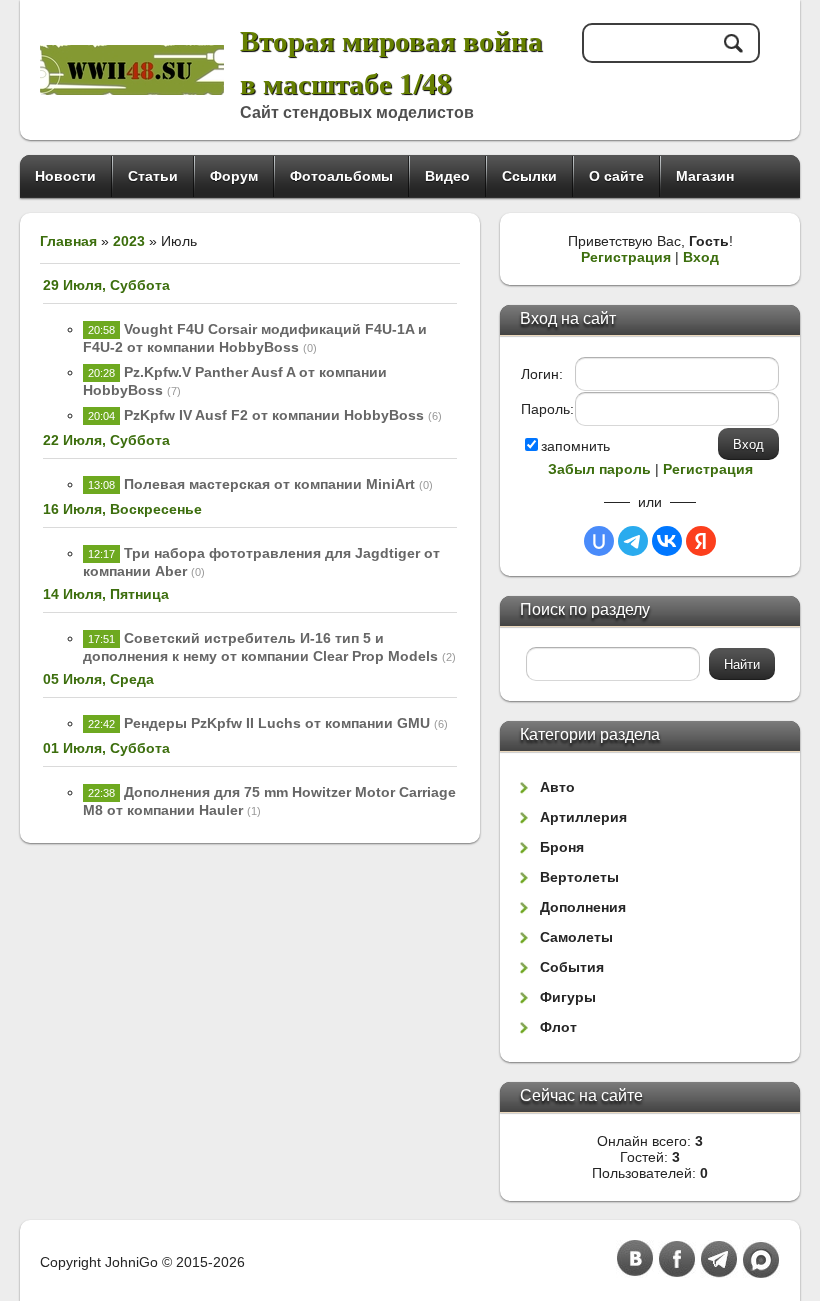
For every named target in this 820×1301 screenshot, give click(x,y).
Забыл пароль (599, 469)
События (572, 967)
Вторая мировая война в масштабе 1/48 (391, 61)
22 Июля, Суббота (106, 440)
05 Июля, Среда (98, 679)
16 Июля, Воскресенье (122, 509)
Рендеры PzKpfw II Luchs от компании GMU (277, 723)
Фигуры (568, 997)
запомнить (575, 446)
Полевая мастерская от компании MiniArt (269, 484)
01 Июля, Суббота (106, 748)
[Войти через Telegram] (633, 541)
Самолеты (576, 937)
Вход (701, 257)
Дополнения (583, 907)
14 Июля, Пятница (106, 594)
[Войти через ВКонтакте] (667, 541)
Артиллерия (583, 817)
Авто (557, 787)
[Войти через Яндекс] (701, 541)
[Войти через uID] (599, 541)
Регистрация (626, 257)
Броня (562, 847)
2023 (129, 241)
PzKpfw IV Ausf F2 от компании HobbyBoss (274, 415)
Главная (68, 241)
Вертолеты (579, 877)
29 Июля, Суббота (106, 285)
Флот (558, 1027)
